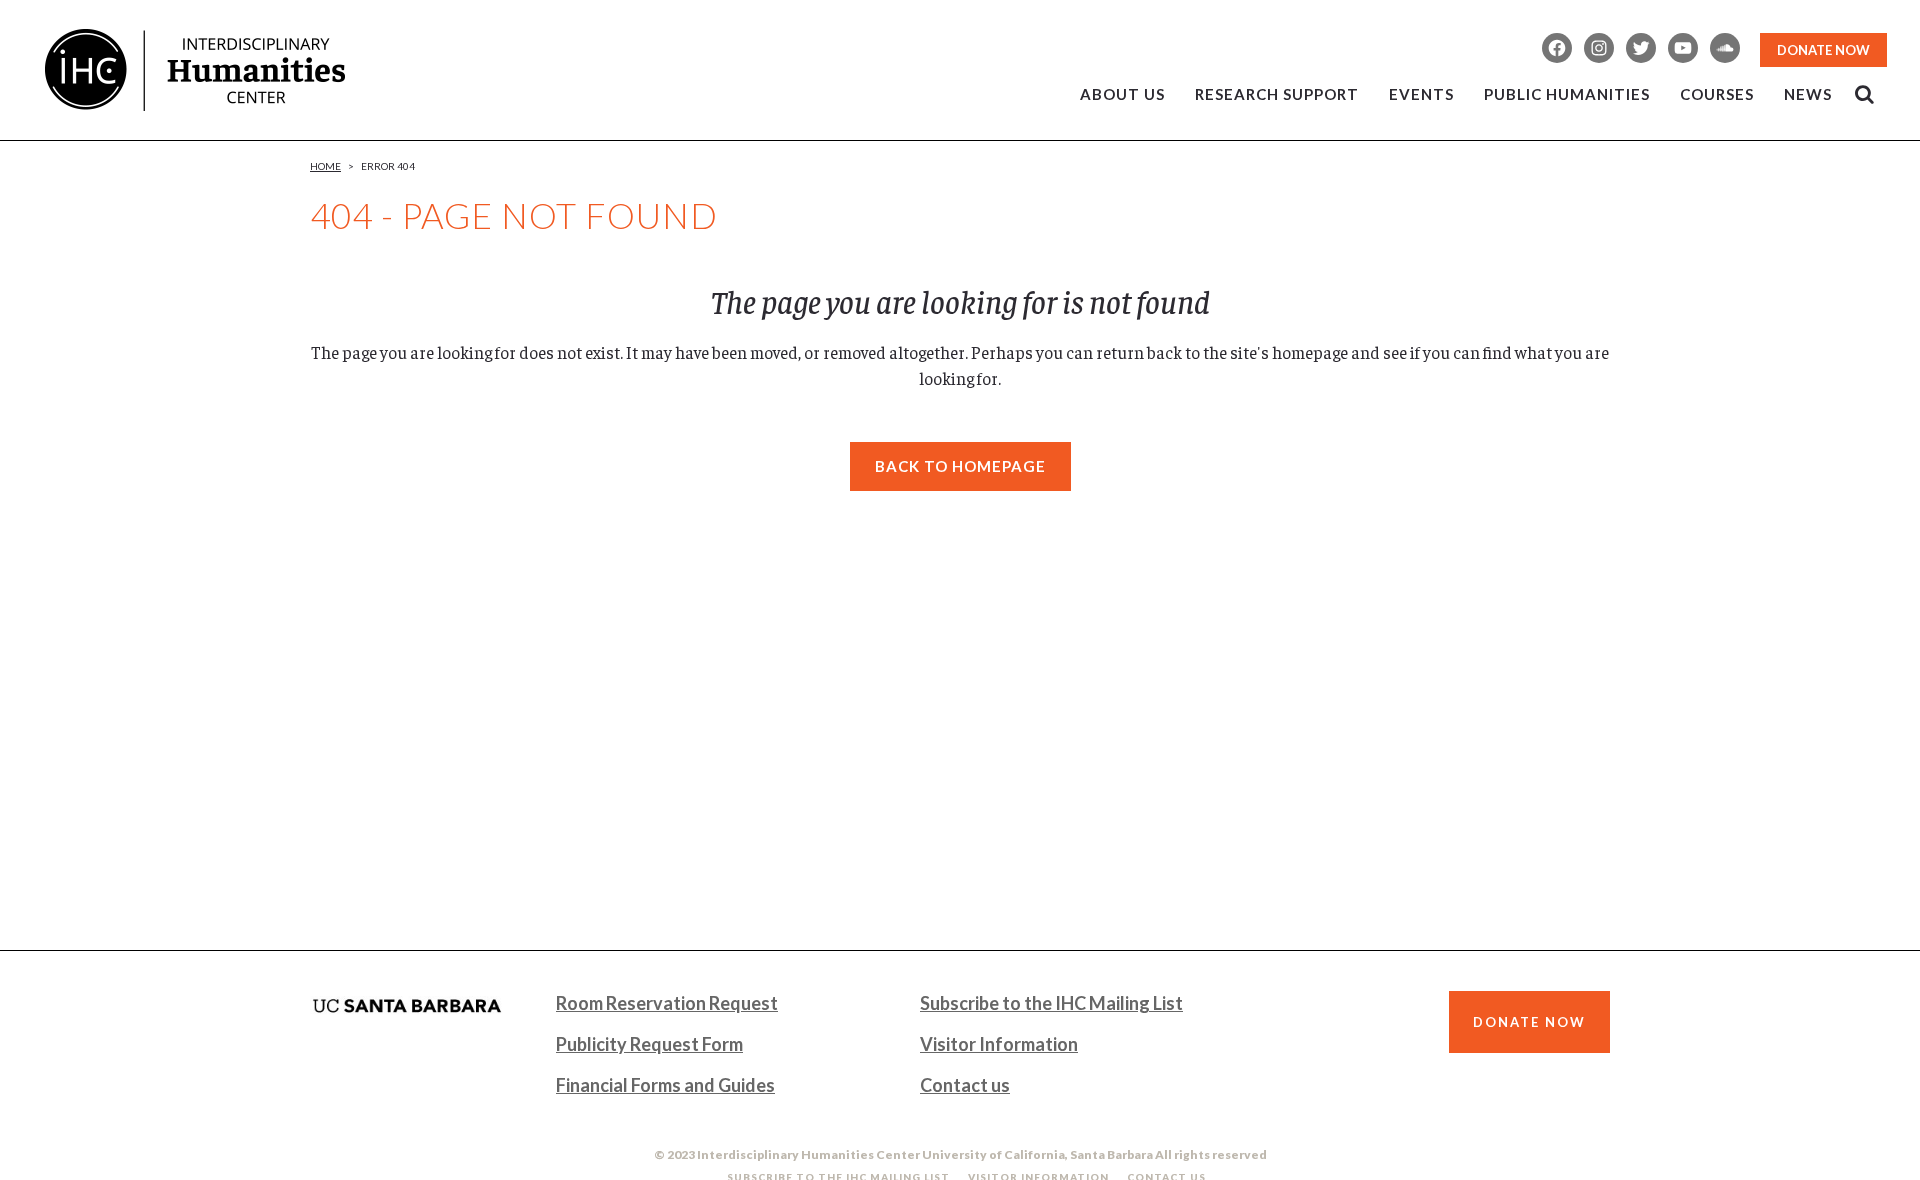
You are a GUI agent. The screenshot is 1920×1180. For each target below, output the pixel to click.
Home (325, 166)
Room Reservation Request (667, 1003)
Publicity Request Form (649, 1044)
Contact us (965, 1085)
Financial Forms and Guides (665, 1085)
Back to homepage (960, 466)
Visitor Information (999, 1044)
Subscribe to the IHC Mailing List (1051, 1003)
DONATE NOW (1823, 50)
